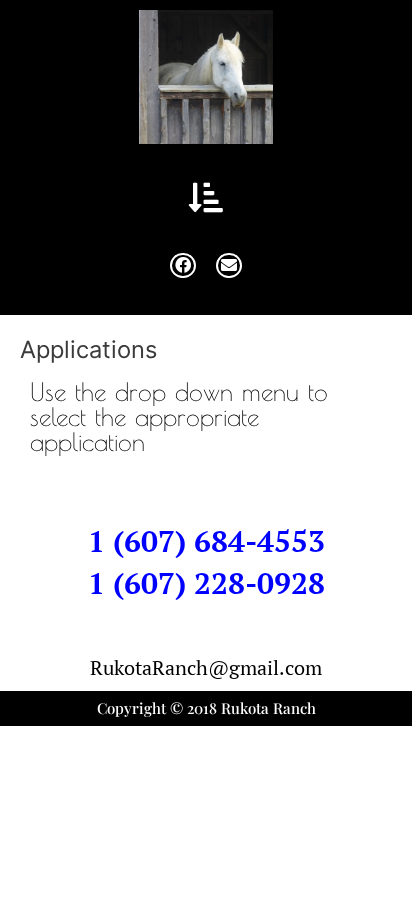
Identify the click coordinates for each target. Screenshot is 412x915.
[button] (206, 197)
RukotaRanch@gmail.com (206, 667)
